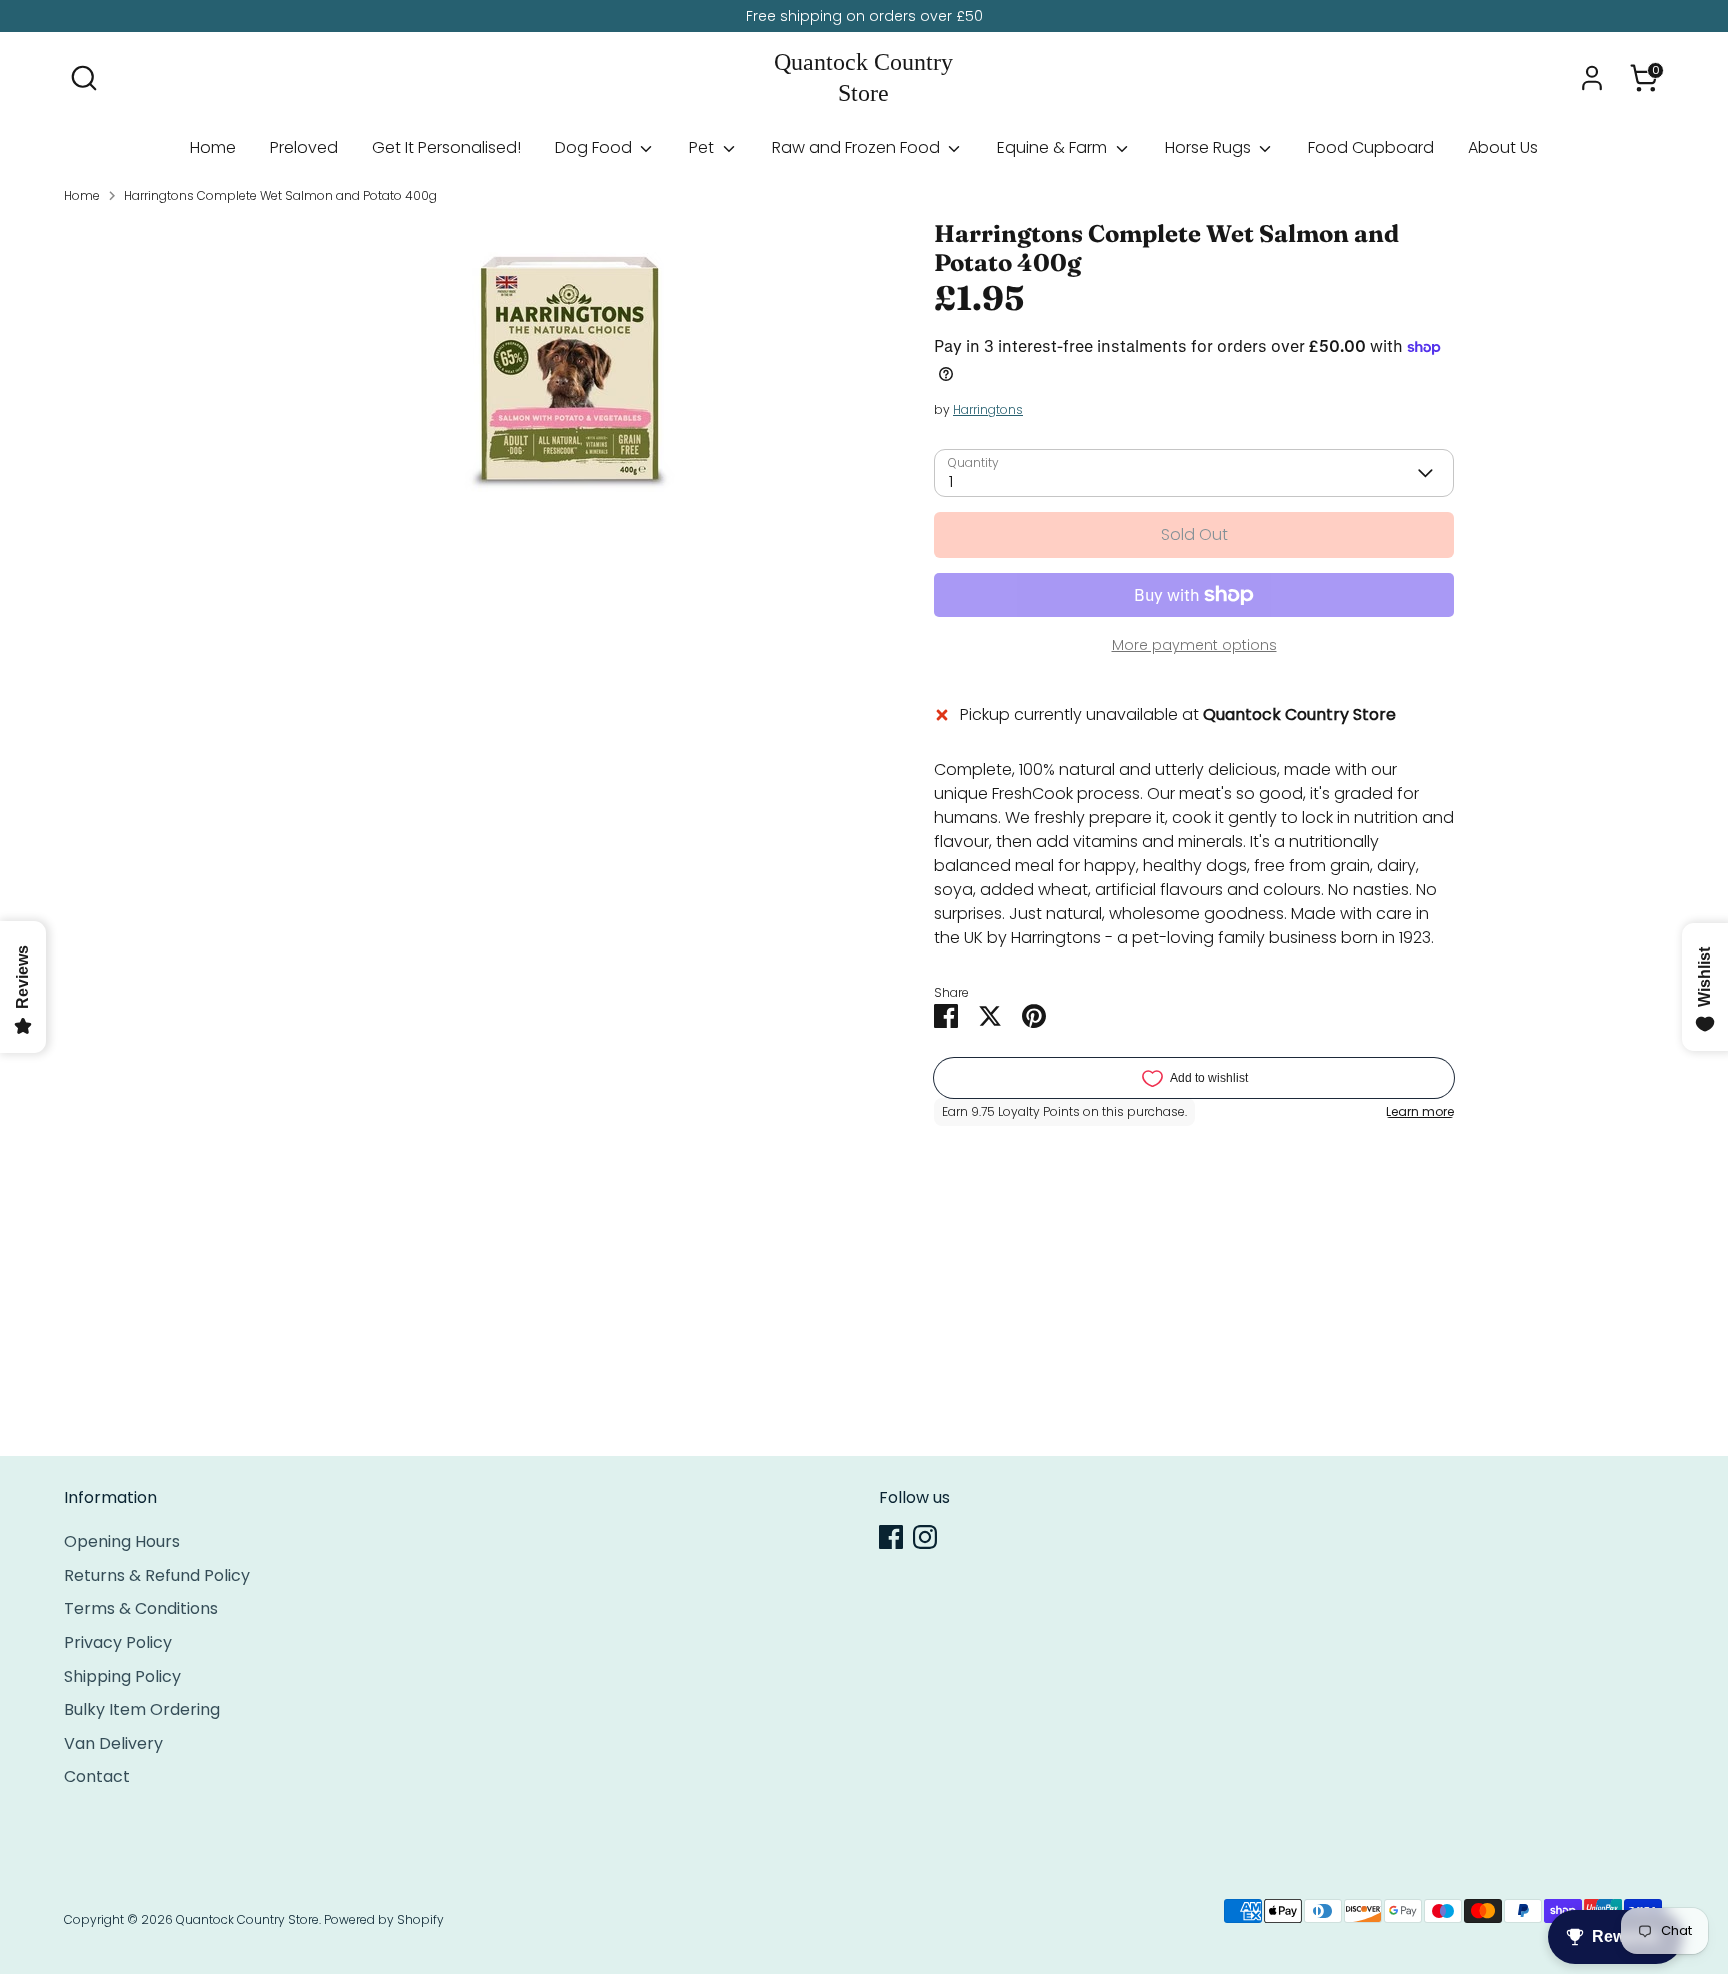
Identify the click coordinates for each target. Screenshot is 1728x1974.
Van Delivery (113, 1743)
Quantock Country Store (863, 77)
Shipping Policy (122, 1676)
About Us (1503, 147)
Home (213, 147)
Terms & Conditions (141, 1608)
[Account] (1592, 78)
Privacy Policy (118, 1642)
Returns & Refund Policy (157, 1575)
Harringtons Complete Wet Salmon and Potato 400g (280, 195)
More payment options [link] (1194, 645)
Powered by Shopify (384, 1919)
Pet (703, 147)
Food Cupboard (1371, 147)
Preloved (304, 147)
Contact (97, 1776)
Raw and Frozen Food (858, 147)
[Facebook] (891, 1537)
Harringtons (988, 409)
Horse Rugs (1210, 147)
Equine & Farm (1054, 147)
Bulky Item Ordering (142, 1709)
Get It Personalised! (446, 147)
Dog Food (595, 147)
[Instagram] (925, 1537)
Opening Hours (122, 1541)
